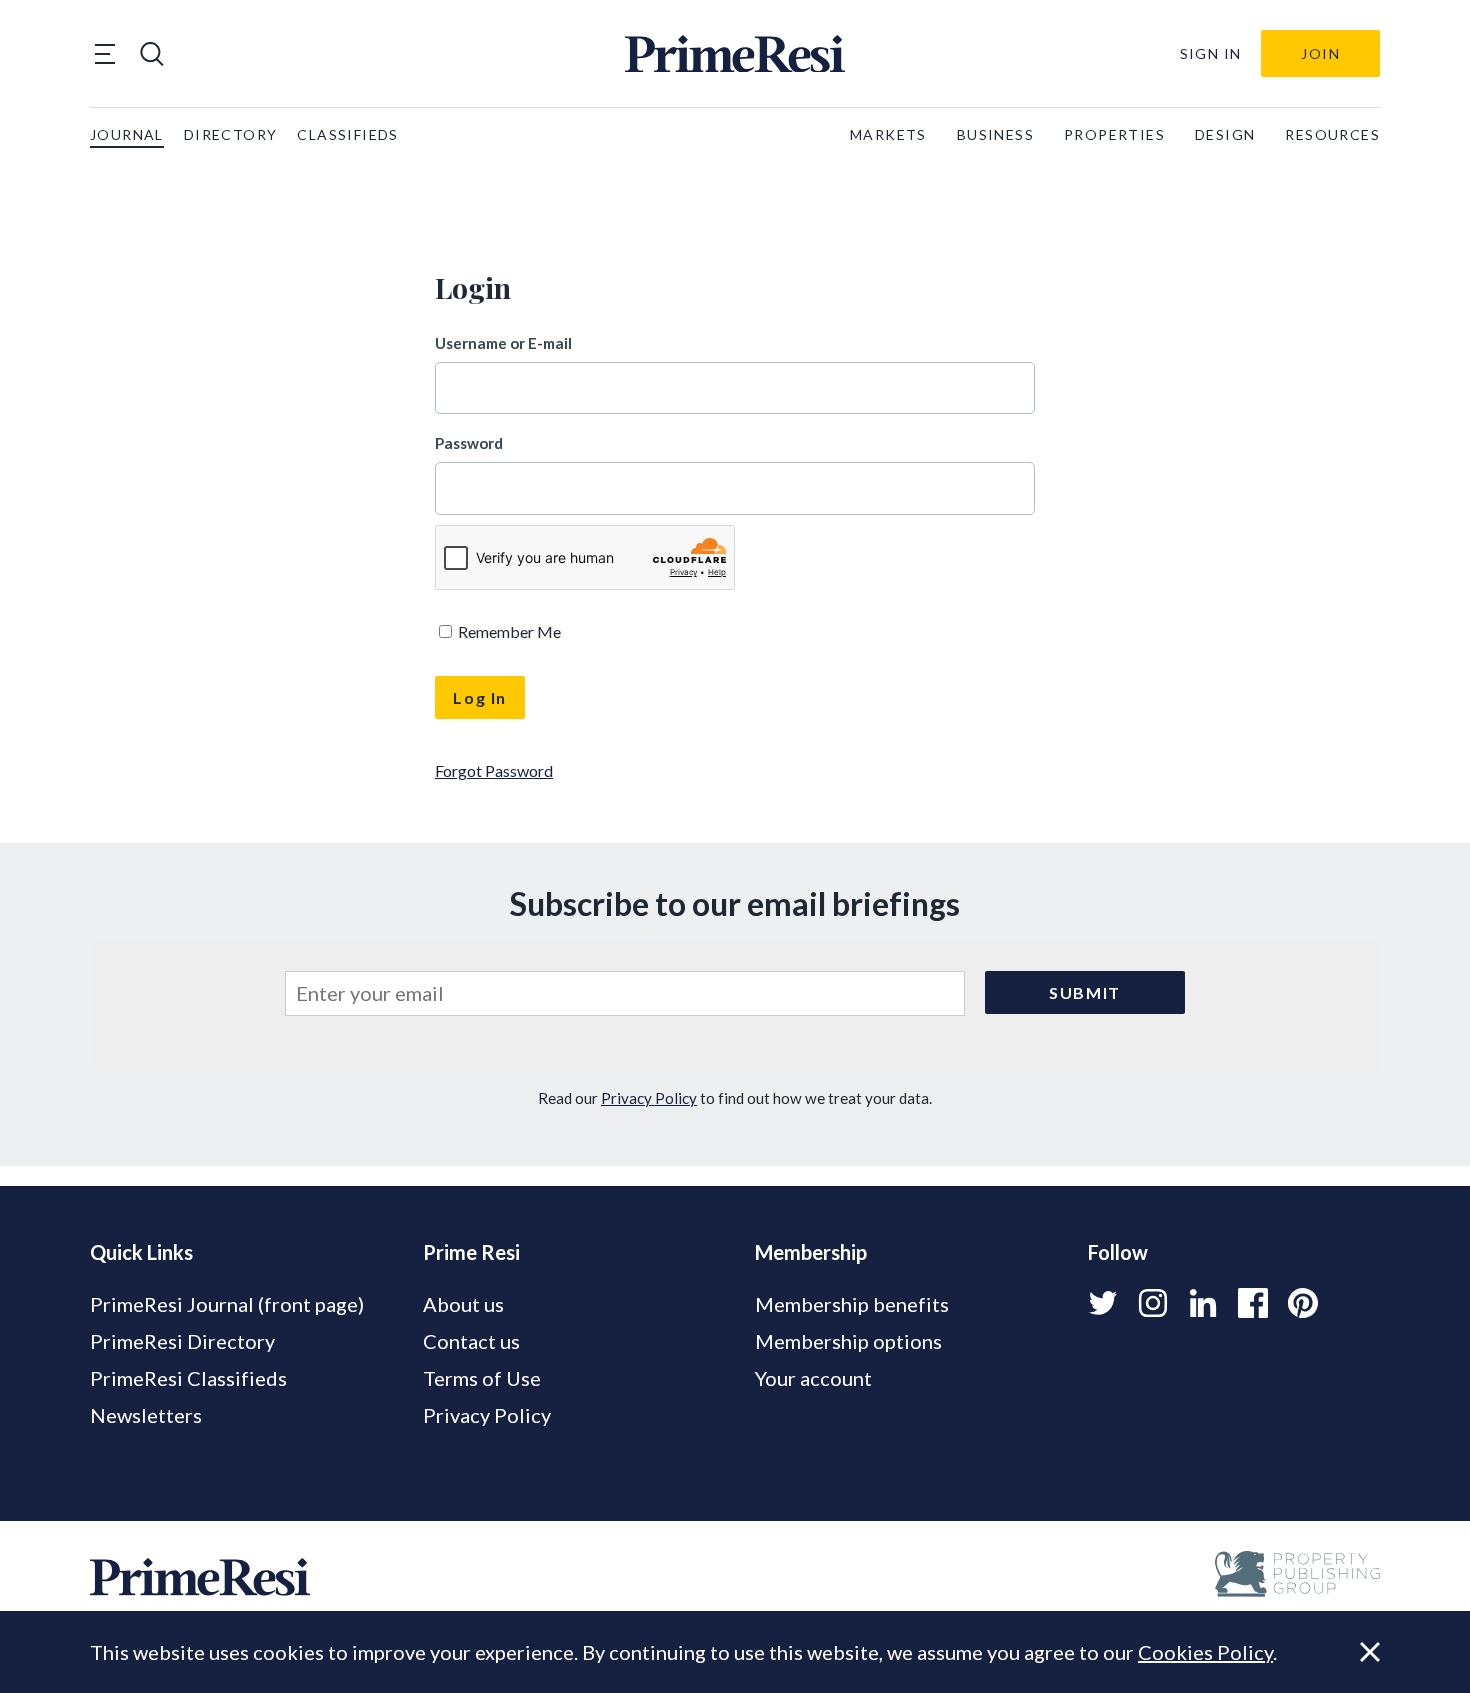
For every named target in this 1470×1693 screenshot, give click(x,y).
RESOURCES (1332, 134)
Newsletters (146, 1415)
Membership (811, 1252)
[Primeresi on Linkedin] (1203, 1303)
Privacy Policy (649, 1098)
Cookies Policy (1205, 1652)
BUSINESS (995, 134)
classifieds (347, 134)
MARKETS (888, 134)
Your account (813, 1378)
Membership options (848, 1341)
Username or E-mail (503, 343)
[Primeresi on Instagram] (1153, 1303)
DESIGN (1225, 134)
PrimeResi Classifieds (188, 1378)
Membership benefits (852, 1304)
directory (231, 134)
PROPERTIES (1114, 134)
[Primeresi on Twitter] (1103, 1303)
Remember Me (508, 631)
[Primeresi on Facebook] (1253, 1303)
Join (1320, 53)
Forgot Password (494, 770)
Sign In (1211, 53)
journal (127, 134)
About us (463, 1304)
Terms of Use (482, 1378)
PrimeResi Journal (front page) (227, 1304)
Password (469, 443)
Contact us (471, 1341)
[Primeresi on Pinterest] (1303, 1303)
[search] (152, 54)
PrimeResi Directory (182, 1341)
